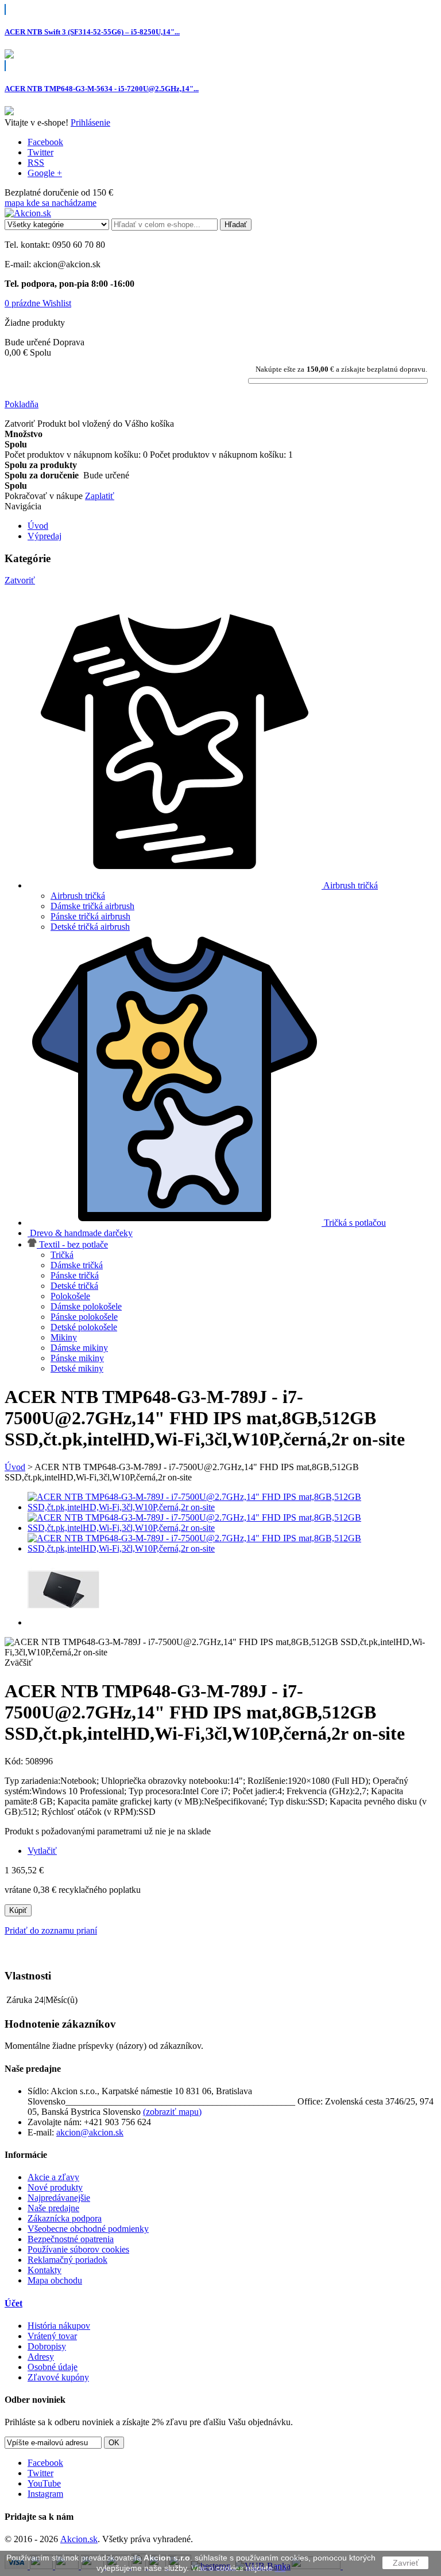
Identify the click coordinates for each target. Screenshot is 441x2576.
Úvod (15, 1467)
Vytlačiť (42, 1851)
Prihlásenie (90, 122)
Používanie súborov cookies (78, 2249)
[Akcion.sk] (28, 213)
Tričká (62, 1255)
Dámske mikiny (79, 1348)
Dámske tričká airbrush (92, 906)
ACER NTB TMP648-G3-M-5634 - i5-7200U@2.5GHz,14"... (102, 89)
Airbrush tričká (78, 896)
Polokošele (70, 1296)
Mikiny (64, 1337)
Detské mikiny (77, 1368)
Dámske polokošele (86, 1306)
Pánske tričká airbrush (90, 916)
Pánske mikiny (77, 1358)
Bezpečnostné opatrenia (71, 2239)
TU (281, 2568)
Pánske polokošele (84, 1317)
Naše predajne (53, 2208)
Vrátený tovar (52, 2336)
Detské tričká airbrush (90, 927)
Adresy (41, 2357)
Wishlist (57, 303)
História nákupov (59, 2326)
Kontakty (45, 2270)
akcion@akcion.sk (90, 2132)
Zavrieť (406, 2563)
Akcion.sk (79, 2539)
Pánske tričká (75, 1275)
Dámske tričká (77, 1265)
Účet (13, 2303)
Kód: (15, 1761)
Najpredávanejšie (59, 2198)
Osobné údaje (53, 2367)
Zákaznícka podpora (65, 2218)
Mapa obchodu (55, 2280)
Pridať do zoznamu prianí (51, 1930)
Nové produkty (55, 2187)
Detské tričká (74, 1286)
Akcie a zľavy (53, 2177)
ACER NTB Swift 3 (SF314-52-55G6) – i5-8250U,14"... (92, 32)
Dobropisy (47, 2346)
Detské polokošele (84, 1327)
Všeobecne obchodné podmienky (88, 2229)
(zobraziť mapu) (172, 2112)
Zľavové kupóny (58, 2377)
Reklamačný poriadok (67, 2260)
